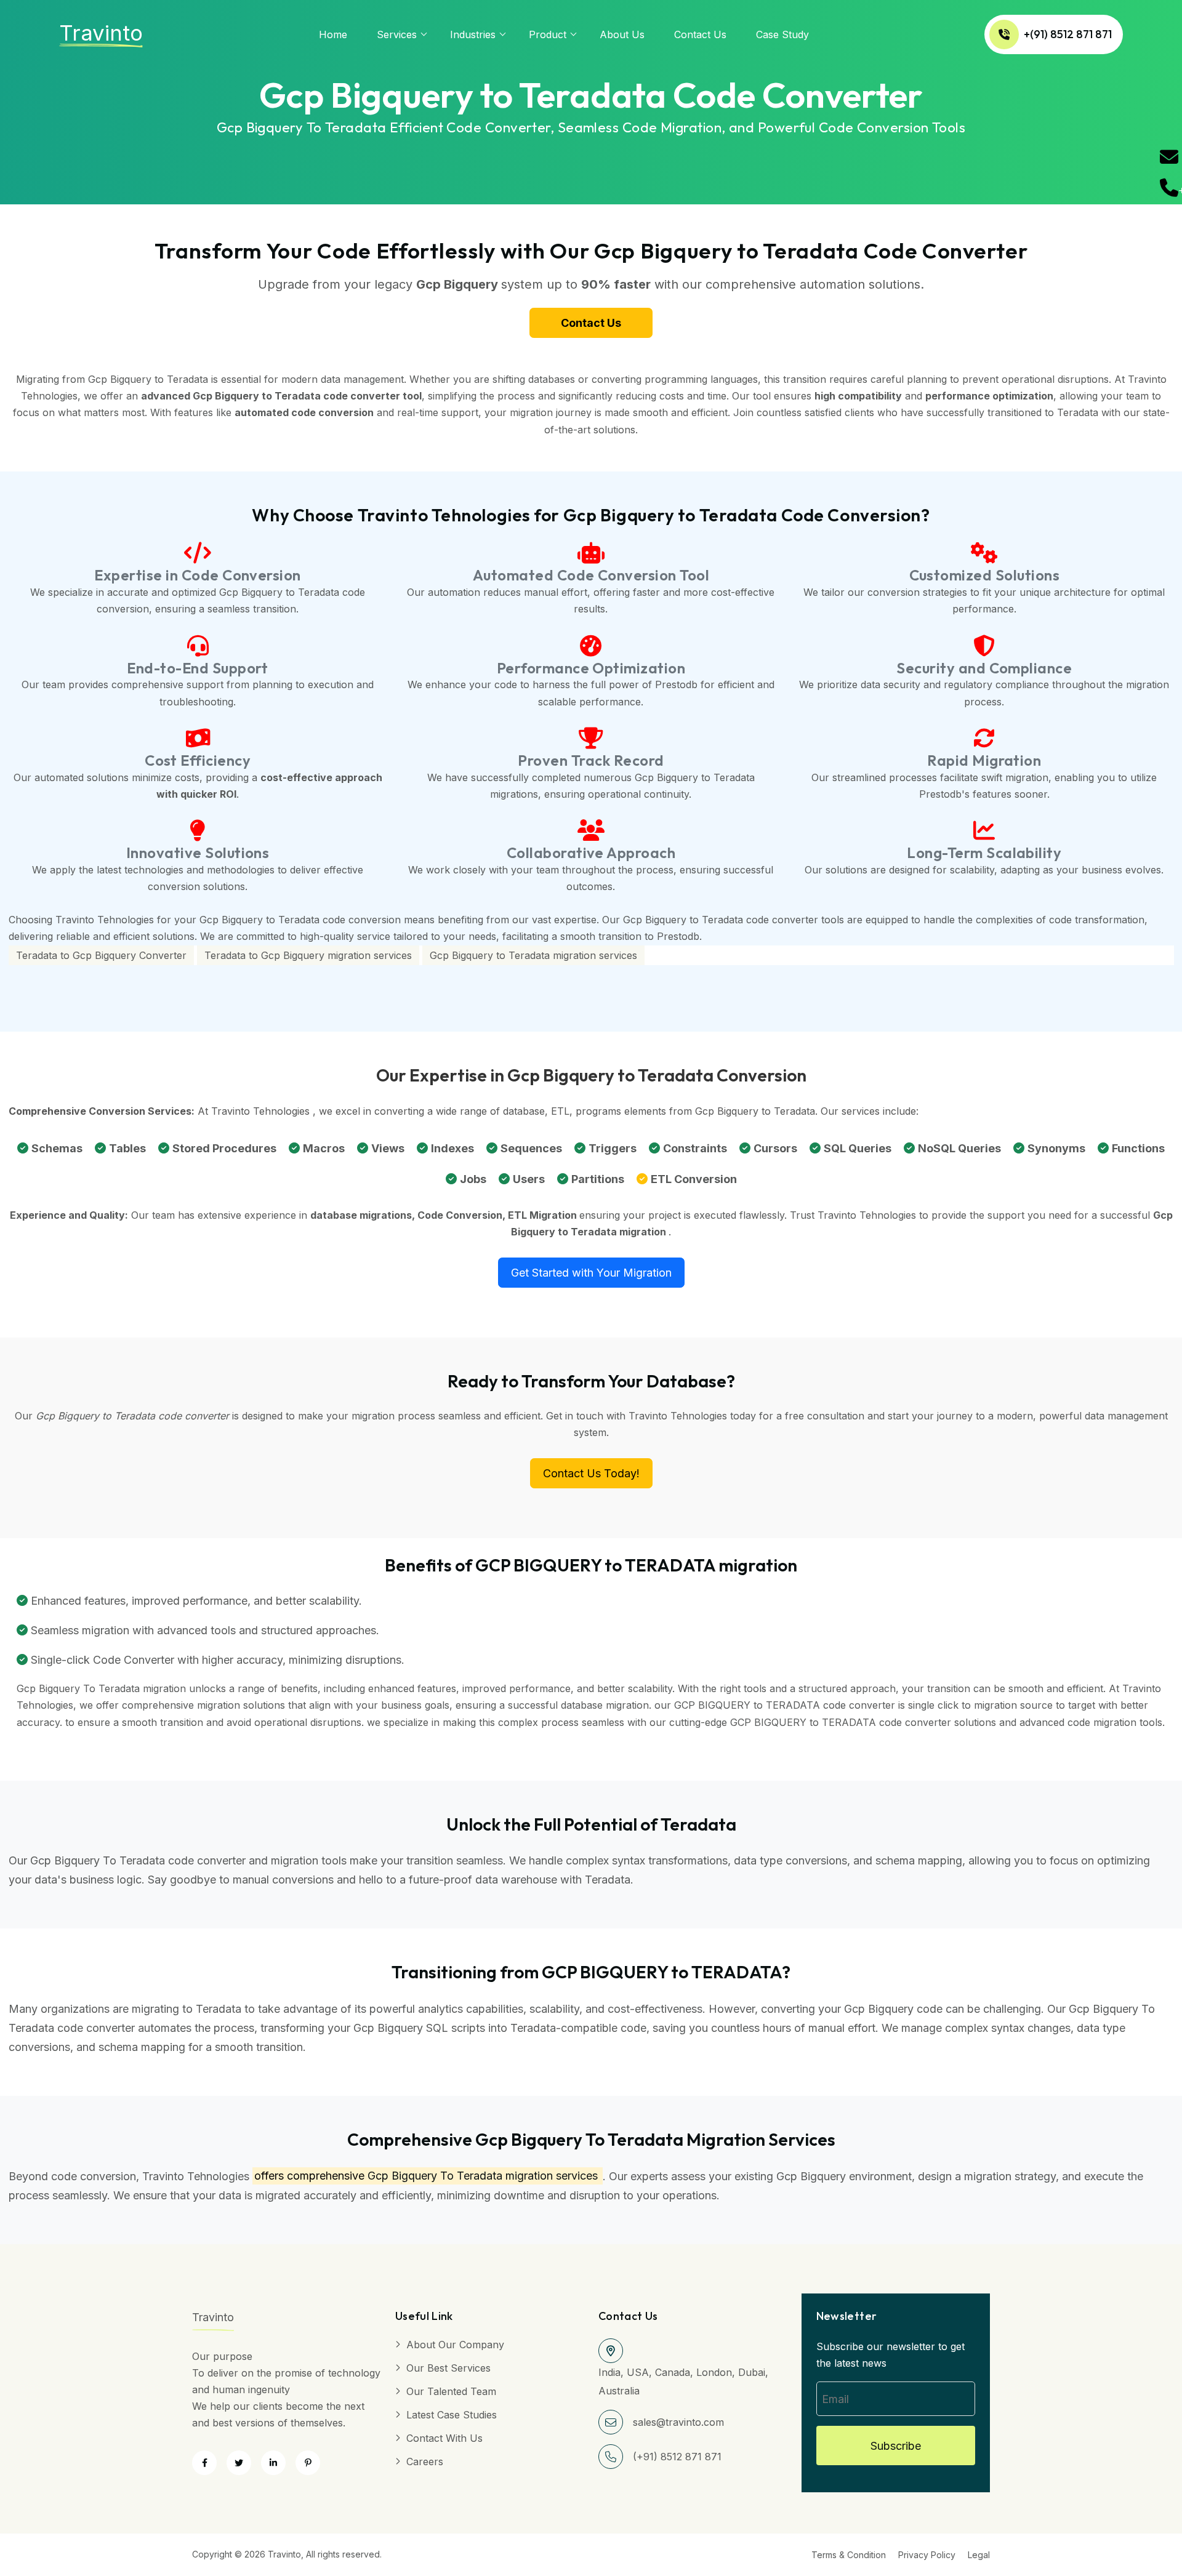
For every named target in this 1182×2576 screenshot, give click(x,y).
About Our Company (455, 2345)
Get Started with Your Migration (591, 1273)
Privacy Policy (927, 2555)
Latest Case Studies (452, 2415)
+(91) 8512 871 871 (1068, 34)
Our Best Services (448, 2368)
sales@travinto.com (678, 2422)
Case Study (782, 34)
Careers (425, 2462)
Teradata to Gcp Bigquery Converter (101, 955)
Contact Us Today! (591, 1473)
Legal (979, 2555)
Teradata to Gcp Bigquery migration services (308, 955)
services (397, 34)
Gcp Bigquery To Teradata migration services (483, 2176)
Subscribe (896, 2446)
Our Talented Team (451, 2391)
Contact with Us (444, 2438)
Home (333, 34)
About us (622, 34)
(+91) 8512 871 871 (677, 2457)
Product (548, 34)
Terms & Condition (849, 2555)
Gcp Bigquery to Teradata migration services (533, 955)
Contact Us (700, 34)
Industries (473, 34)
